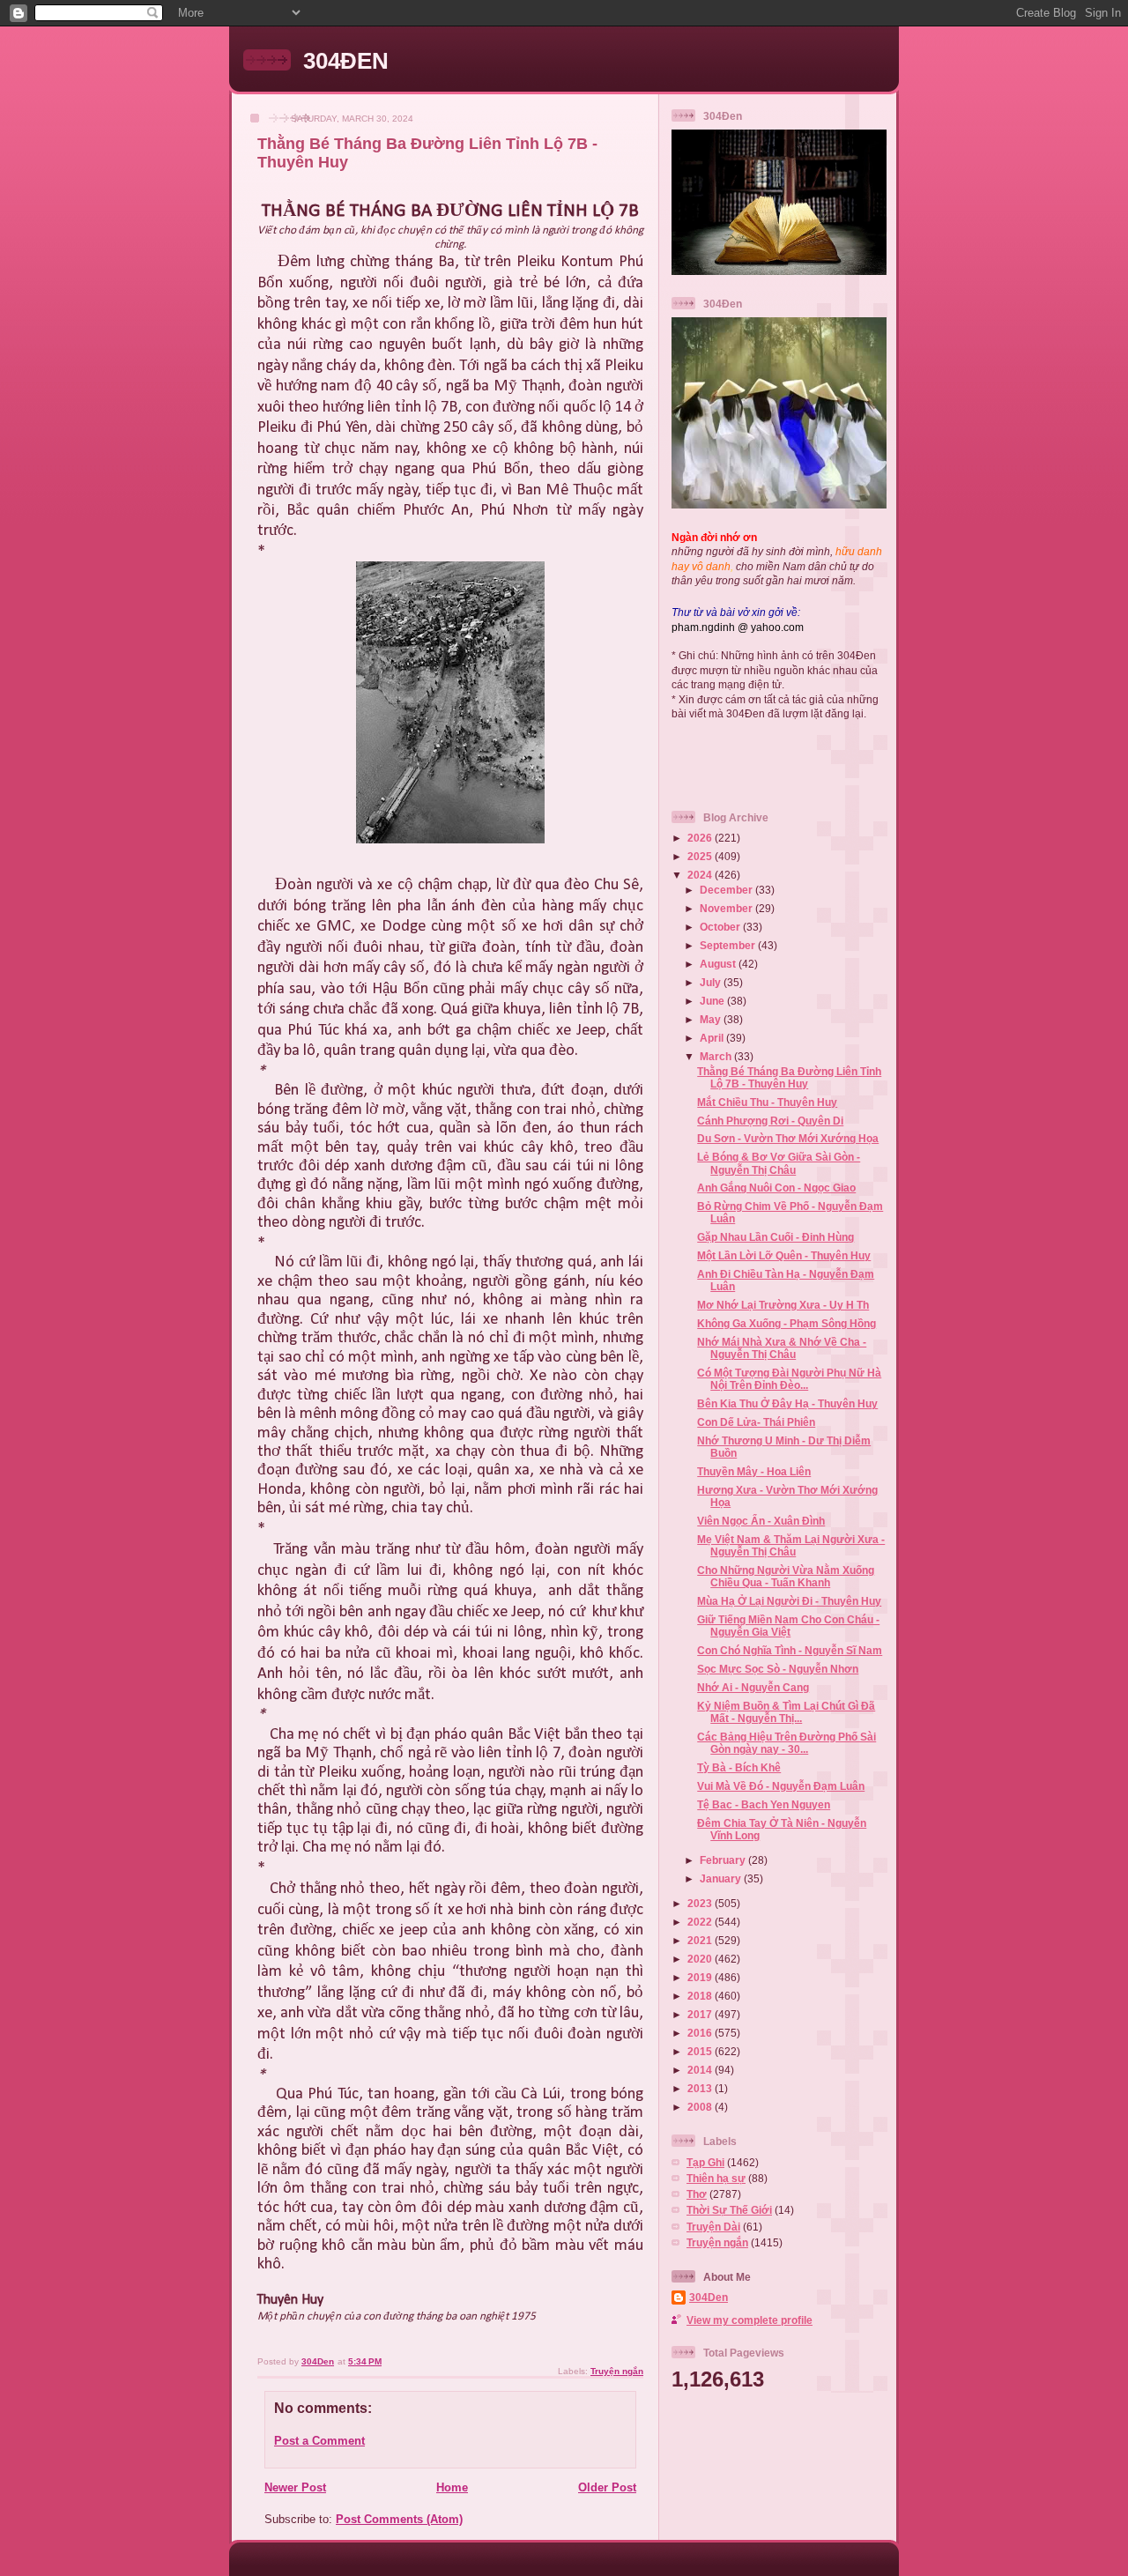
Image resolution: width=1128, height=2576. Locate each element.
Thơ (697, 2194)
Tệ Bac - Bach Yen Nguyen (764, 1804)
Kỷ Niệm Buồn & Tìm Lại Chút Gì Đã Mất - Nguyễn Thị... (786, 1712)
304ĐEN (346, 61)
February (724, 1860)
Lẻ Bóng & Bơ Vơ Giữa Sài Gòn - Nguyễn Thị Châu (779, 1163)
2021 (701, 1940)
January (722, 1878)
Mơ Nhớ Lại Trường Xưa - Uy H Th (783, 1305)
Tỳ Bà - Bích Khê (739, 1767)
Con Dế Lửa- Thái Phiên (756, 1422)
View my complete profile (750, 2320)
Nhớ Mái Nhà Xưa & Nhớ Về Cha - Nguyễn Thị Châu (782, 1348)
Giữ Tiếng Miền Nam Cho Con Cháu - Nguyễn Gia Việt (788, 1626)
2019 (701, 1977)
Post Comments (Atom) (399, 2519)
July (712, 982)
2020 (701, 1959)
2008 (701, 2107)
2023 (701, 1903)
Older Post (607, 2487)
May (712, 1019)
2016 (701, 2033)
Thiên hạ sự (716, 2178)
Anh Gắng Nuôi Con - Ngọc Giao (776, 1188)
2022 (701, 1922)
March (717, 1056)
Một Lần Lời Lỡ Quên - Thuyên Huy (784, 1255)
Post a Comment (319, 2441)
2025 (701, 856)
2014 (701, 2070)
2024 (701, 875)
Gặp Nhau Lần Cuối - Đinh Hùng (775, 1237)
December (727, 890)
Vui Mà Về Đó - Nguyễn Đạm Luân (781, 1786)
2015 (701, 2051)
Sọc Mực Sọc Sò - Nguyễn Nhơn (778, 1669)
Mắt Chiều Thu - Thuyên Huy (767, 1102)
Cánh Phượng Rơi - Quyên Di (770, 1121)
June (713, 1001)
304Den (709, 2297)
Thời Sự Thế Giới (729, 2210)
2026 (701, 838)
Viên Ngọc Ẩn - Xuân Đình (761, 1521)
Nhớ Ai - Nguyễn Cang (753, 1687)
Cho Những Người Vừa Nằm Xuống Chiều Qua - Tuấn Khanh (786, 1576)
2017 (701, 2014)
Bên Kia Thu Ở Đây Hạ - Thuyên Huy (787, 1403)
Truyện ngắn (617, 2371)
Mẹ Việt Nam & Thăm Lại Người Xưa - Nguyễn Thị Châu (791, 1545)
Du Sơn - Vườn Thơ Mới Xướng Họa (788, 1138)
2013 (701, 2088)
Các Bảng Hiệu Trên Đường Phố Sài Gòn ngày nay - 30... (787, 1743)
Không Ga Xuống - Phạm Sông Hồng (787, 1323)
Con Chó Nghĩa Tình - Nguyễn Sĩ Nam (790, 1650)
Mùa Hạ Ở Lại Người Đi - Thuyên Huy (789, 1601)
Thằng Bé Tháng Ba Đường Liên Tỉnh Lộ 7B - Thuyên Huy (789, 1077)
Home (452, 2487)
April (713, 1038)
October (721, 927)
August (719, 964)
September (729, 945)
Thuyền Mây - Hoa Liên (754, 1471)
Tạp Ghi (705, 2162)
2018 (701, 1996)
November (727, 908)
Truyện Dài (713, 2227)
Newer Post (295, 2487)
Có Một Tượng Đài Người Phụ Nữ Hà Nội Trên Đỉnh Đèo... (789, 1379)
